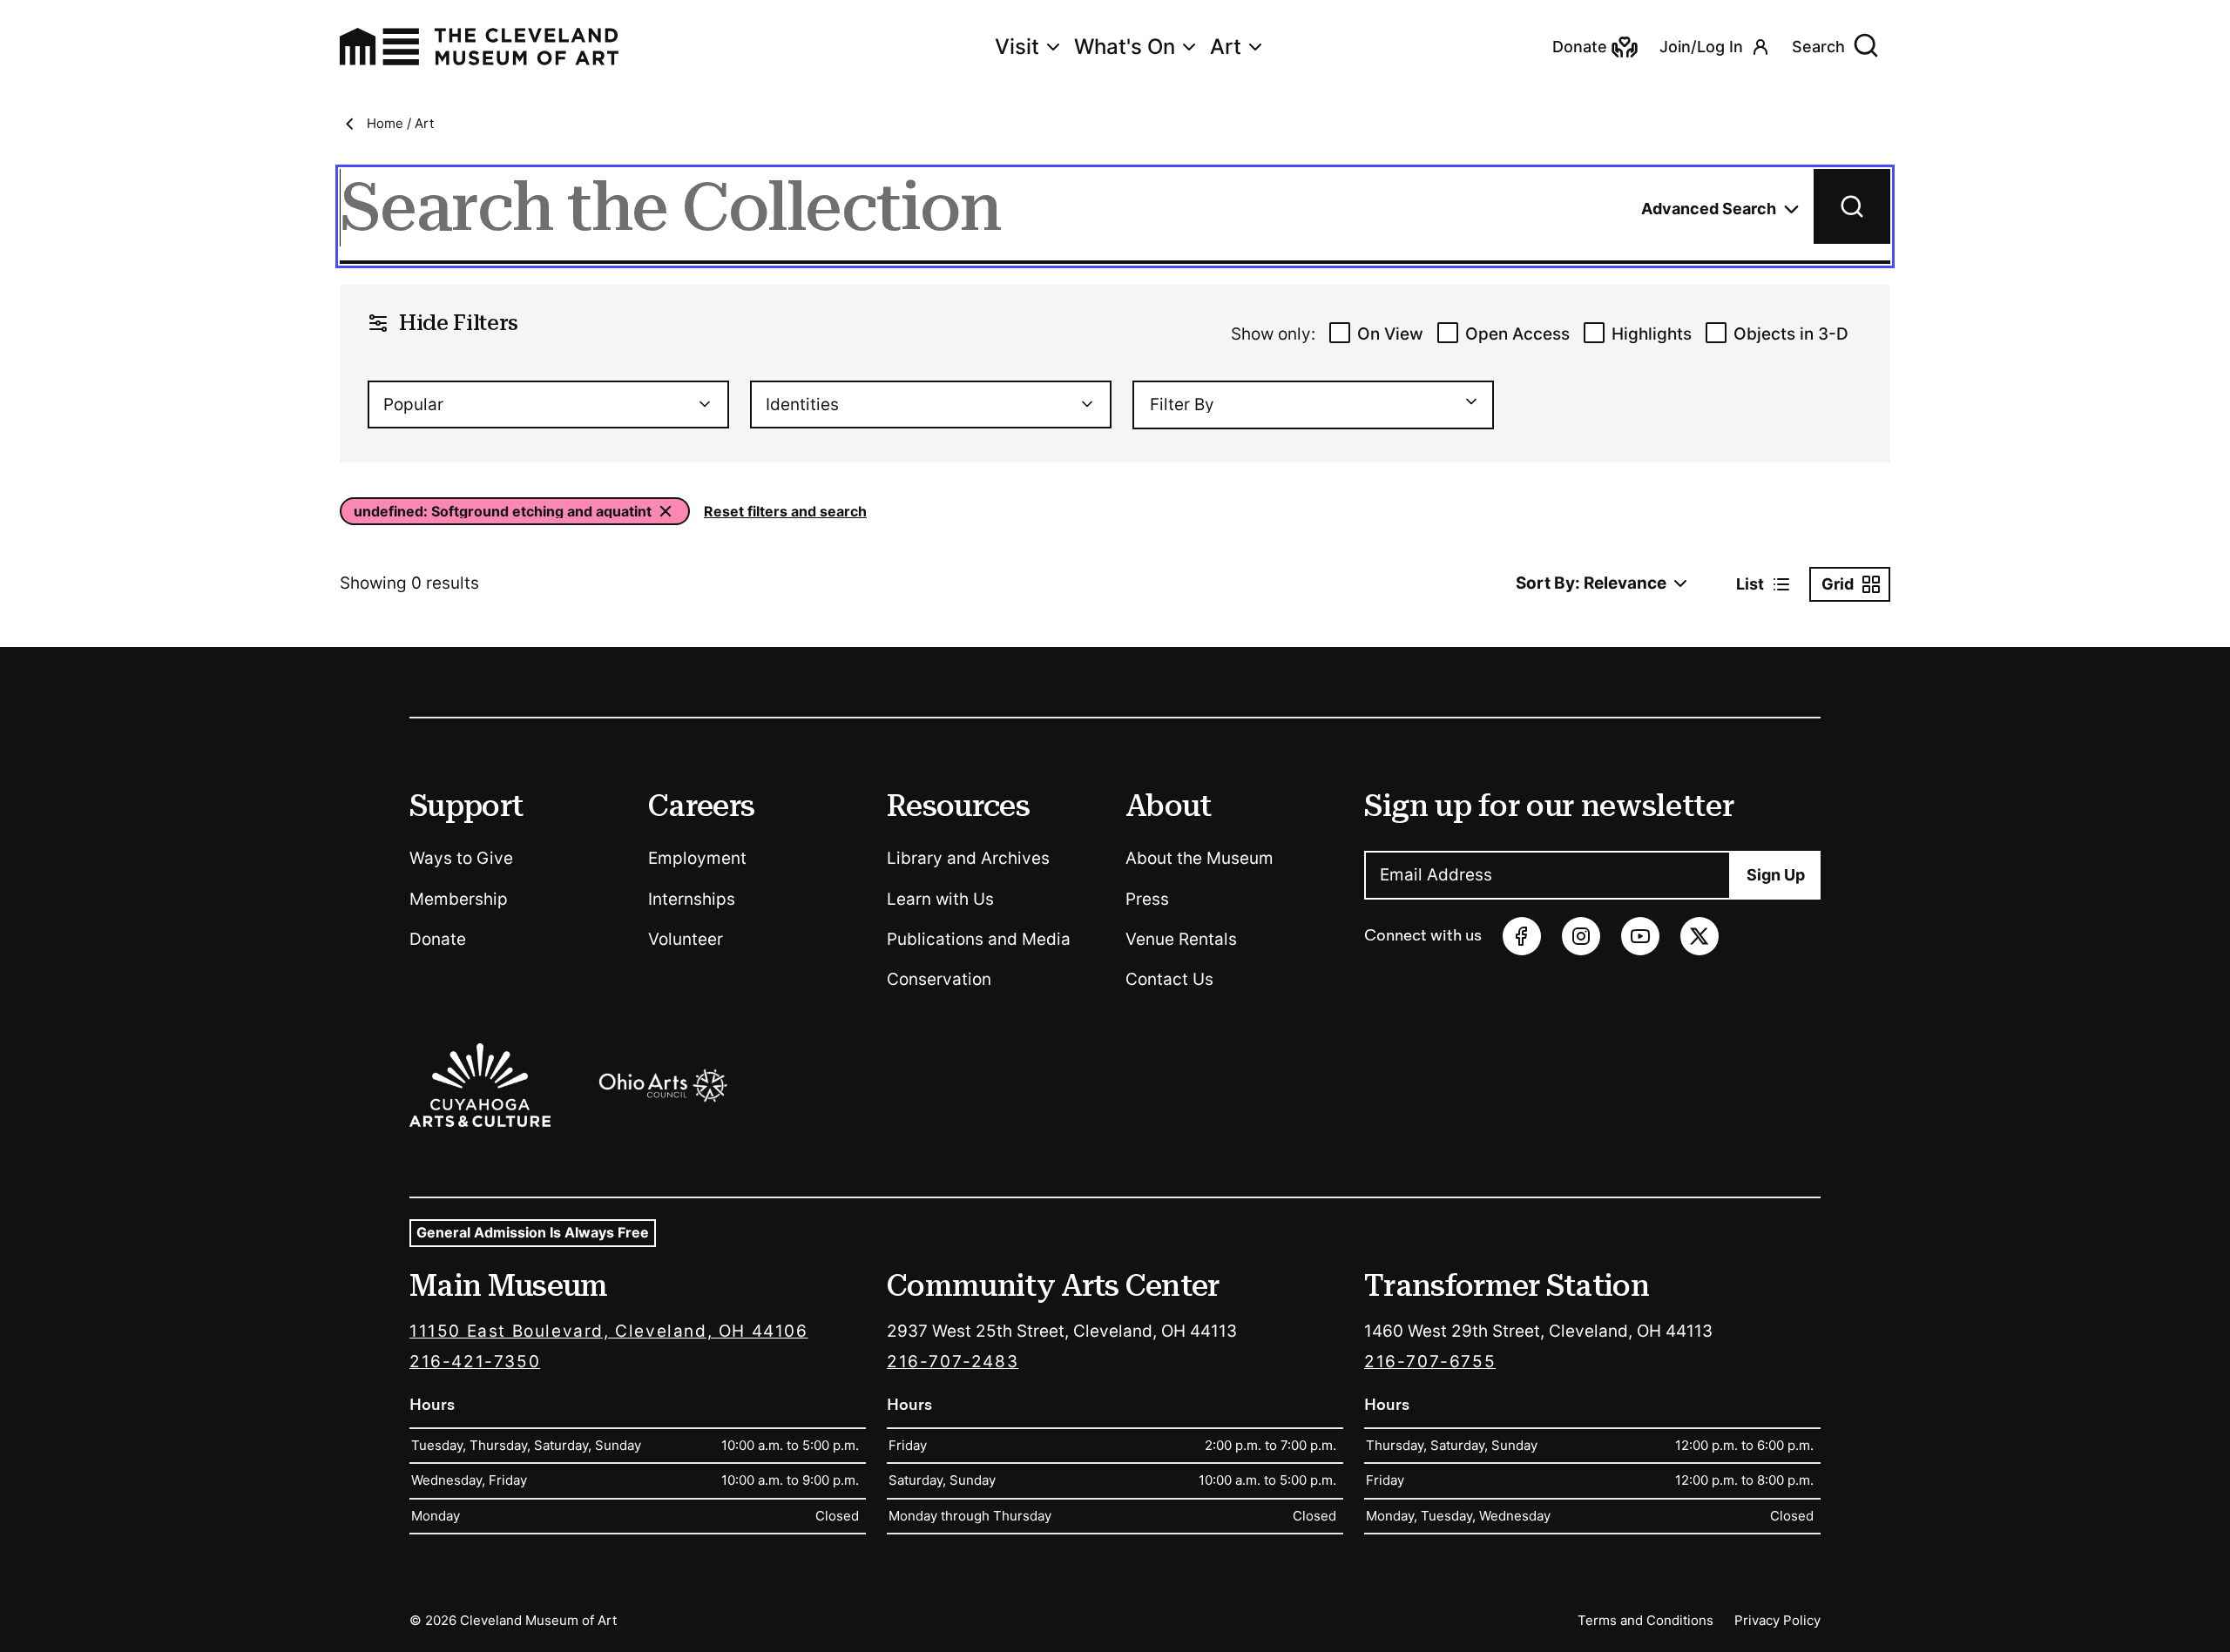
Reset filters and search (785, 511)
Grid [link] (1838, 584)
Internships (692, 899)
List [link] (1750, 584)
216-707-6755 (1430, 1362)
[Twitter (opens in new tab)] (1700, 936)
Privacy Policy (1777, 1620)
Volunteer (686, 939)
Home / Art (400, 123)
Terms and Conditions (1645, 1620)
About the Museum (1199, 858)
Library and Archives (968, 858)
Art (1226, 47)
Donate (438, 939)
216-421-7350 (475, 1362)
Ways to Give (461, 858)
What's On (1125, 47)
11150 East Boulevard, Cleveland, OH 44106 (609, 1331)
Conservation (939, 979)
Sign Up (1776, 875)
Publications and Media (979, 939)
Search (1818, 47)
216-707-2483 (953, 1362)
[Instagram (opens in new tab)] (1581, 936)
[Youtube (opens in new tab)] (1640, 936)
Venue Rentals (1181, 939)
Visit (1017, 47)
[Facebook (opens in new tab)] (1522, 936)
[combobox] (548, 405)
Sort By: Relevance (1591, 583)
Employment (697, 858)
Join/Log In (1701, 47)
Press (1147, 899)
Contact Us (1169, 979)
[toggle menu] (1463, 401)
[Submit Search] (1852, 206)
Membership (459, 899)
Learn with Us (940, 899)
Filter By (1182, 405)
